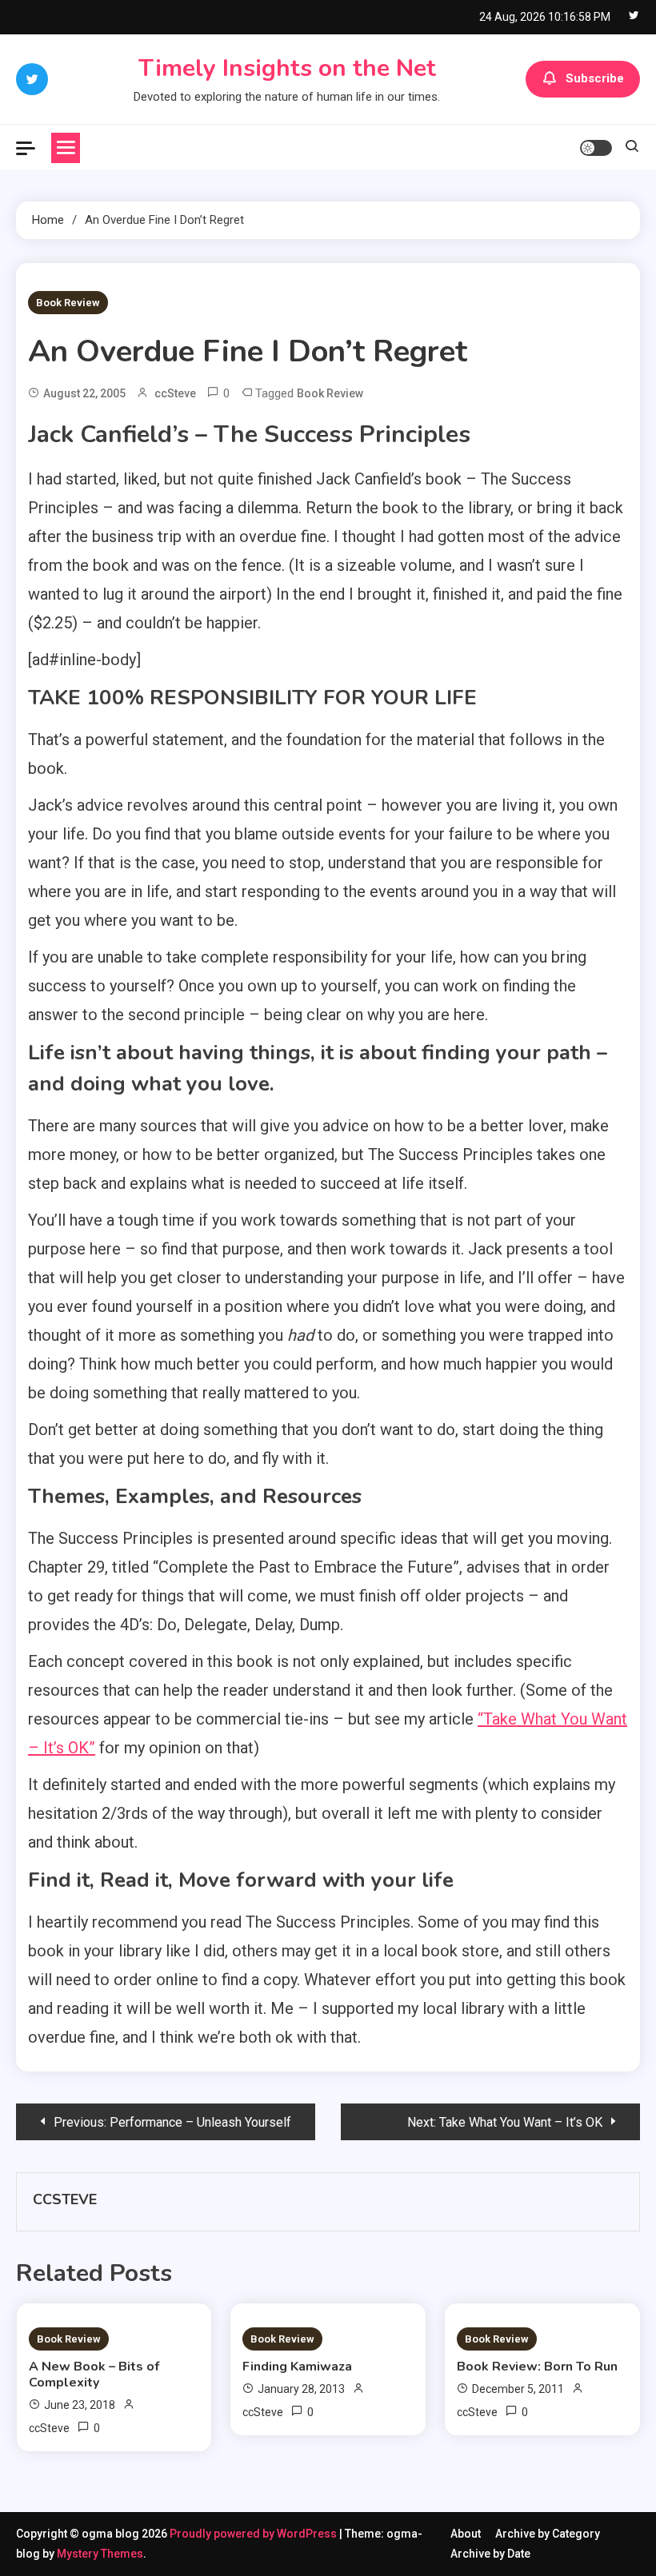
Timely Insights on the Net (287, 68)
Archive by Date (490, 2554)
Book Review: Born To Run (537, 2367)
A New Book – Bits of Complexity (94, 2375)
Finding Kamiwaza (297, 2367)
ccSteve (175, 393)
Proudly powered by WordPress (254, 2534)
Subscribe (595, 78)
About (466, 2534)
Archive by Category (548, 2534)
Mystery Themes (100, 2554)
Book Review (68, 303)
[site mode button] (596, 148)
